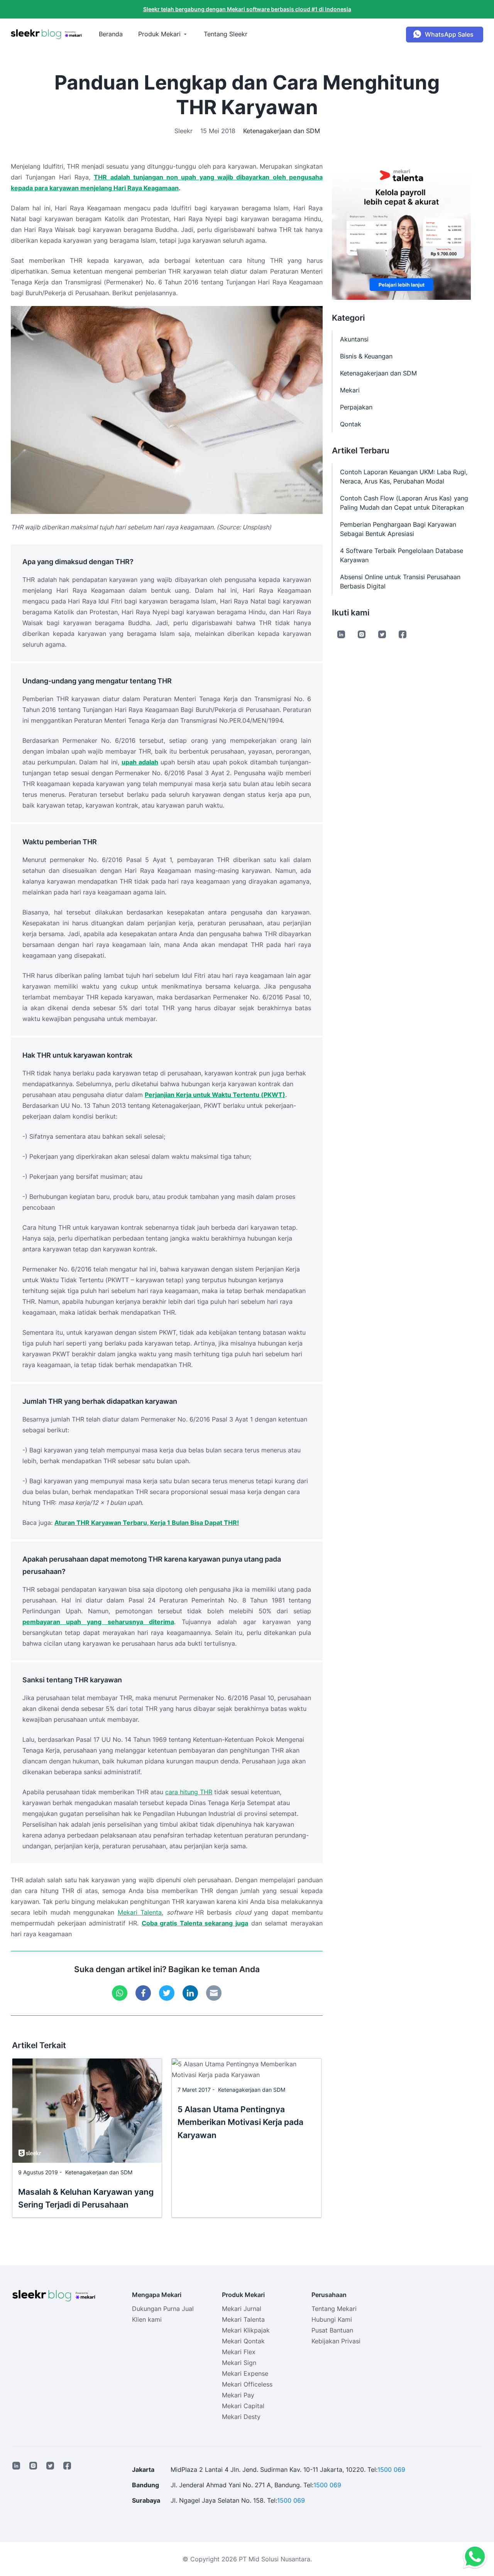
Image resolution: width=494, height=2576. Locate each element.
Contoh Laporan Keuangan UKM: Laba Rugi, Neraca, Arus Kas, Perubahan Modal (404, 477)
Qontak (351, 424)
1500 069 (391, 2470)
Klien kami (147, 2319)
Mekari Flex (239, 2352)
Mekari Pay (238, 2395)
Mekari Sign (239, 2363)
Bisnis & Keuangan (366, 356)
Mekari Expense (245, 2373)
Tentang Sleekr (226, 34)
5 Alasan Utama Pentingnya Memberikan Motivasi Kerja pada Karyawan (240, 2122)
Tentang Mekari (334, 2309)
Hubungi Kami (332, 2319)
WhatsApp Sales (449, 34)
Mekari (350, 390)
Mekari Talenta (140, 1912)
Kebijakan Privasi (336, 2341)
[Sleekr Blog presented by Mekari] (46, 34)
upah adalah (140, 762)
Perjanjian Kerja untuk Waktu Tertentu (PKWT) (215, 1095)
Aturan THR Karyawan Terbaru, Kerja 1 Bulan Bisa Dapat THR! (147, 1523)
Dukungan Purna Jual (163, 2309)
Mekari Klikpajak (246, 2330)
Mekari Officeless (247, 2384)
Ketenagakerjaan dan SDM (282, 131)
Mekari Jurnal (242, 2309)
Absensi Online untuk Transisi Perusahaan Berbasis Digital (400, 581)
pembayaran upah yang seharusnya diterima (98, 1622)
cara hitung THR (189, 1792)
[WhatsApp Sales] (473, 2557)
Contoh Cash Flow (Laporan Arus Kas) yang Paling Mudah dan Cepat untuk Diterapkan (404, 503)
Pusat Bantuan (332, 2330)
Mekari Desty (241, 2417)
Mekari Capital (243, 2406)
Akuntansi (354, 339)
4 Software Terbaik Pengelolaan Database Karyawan (402, 555)
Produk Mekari (159, 34)
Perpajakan (356, 407)
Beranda (111, 34)
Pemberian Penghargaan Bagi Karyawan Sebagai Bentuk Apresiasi (398, 529)
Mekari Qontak (243, 2341)
